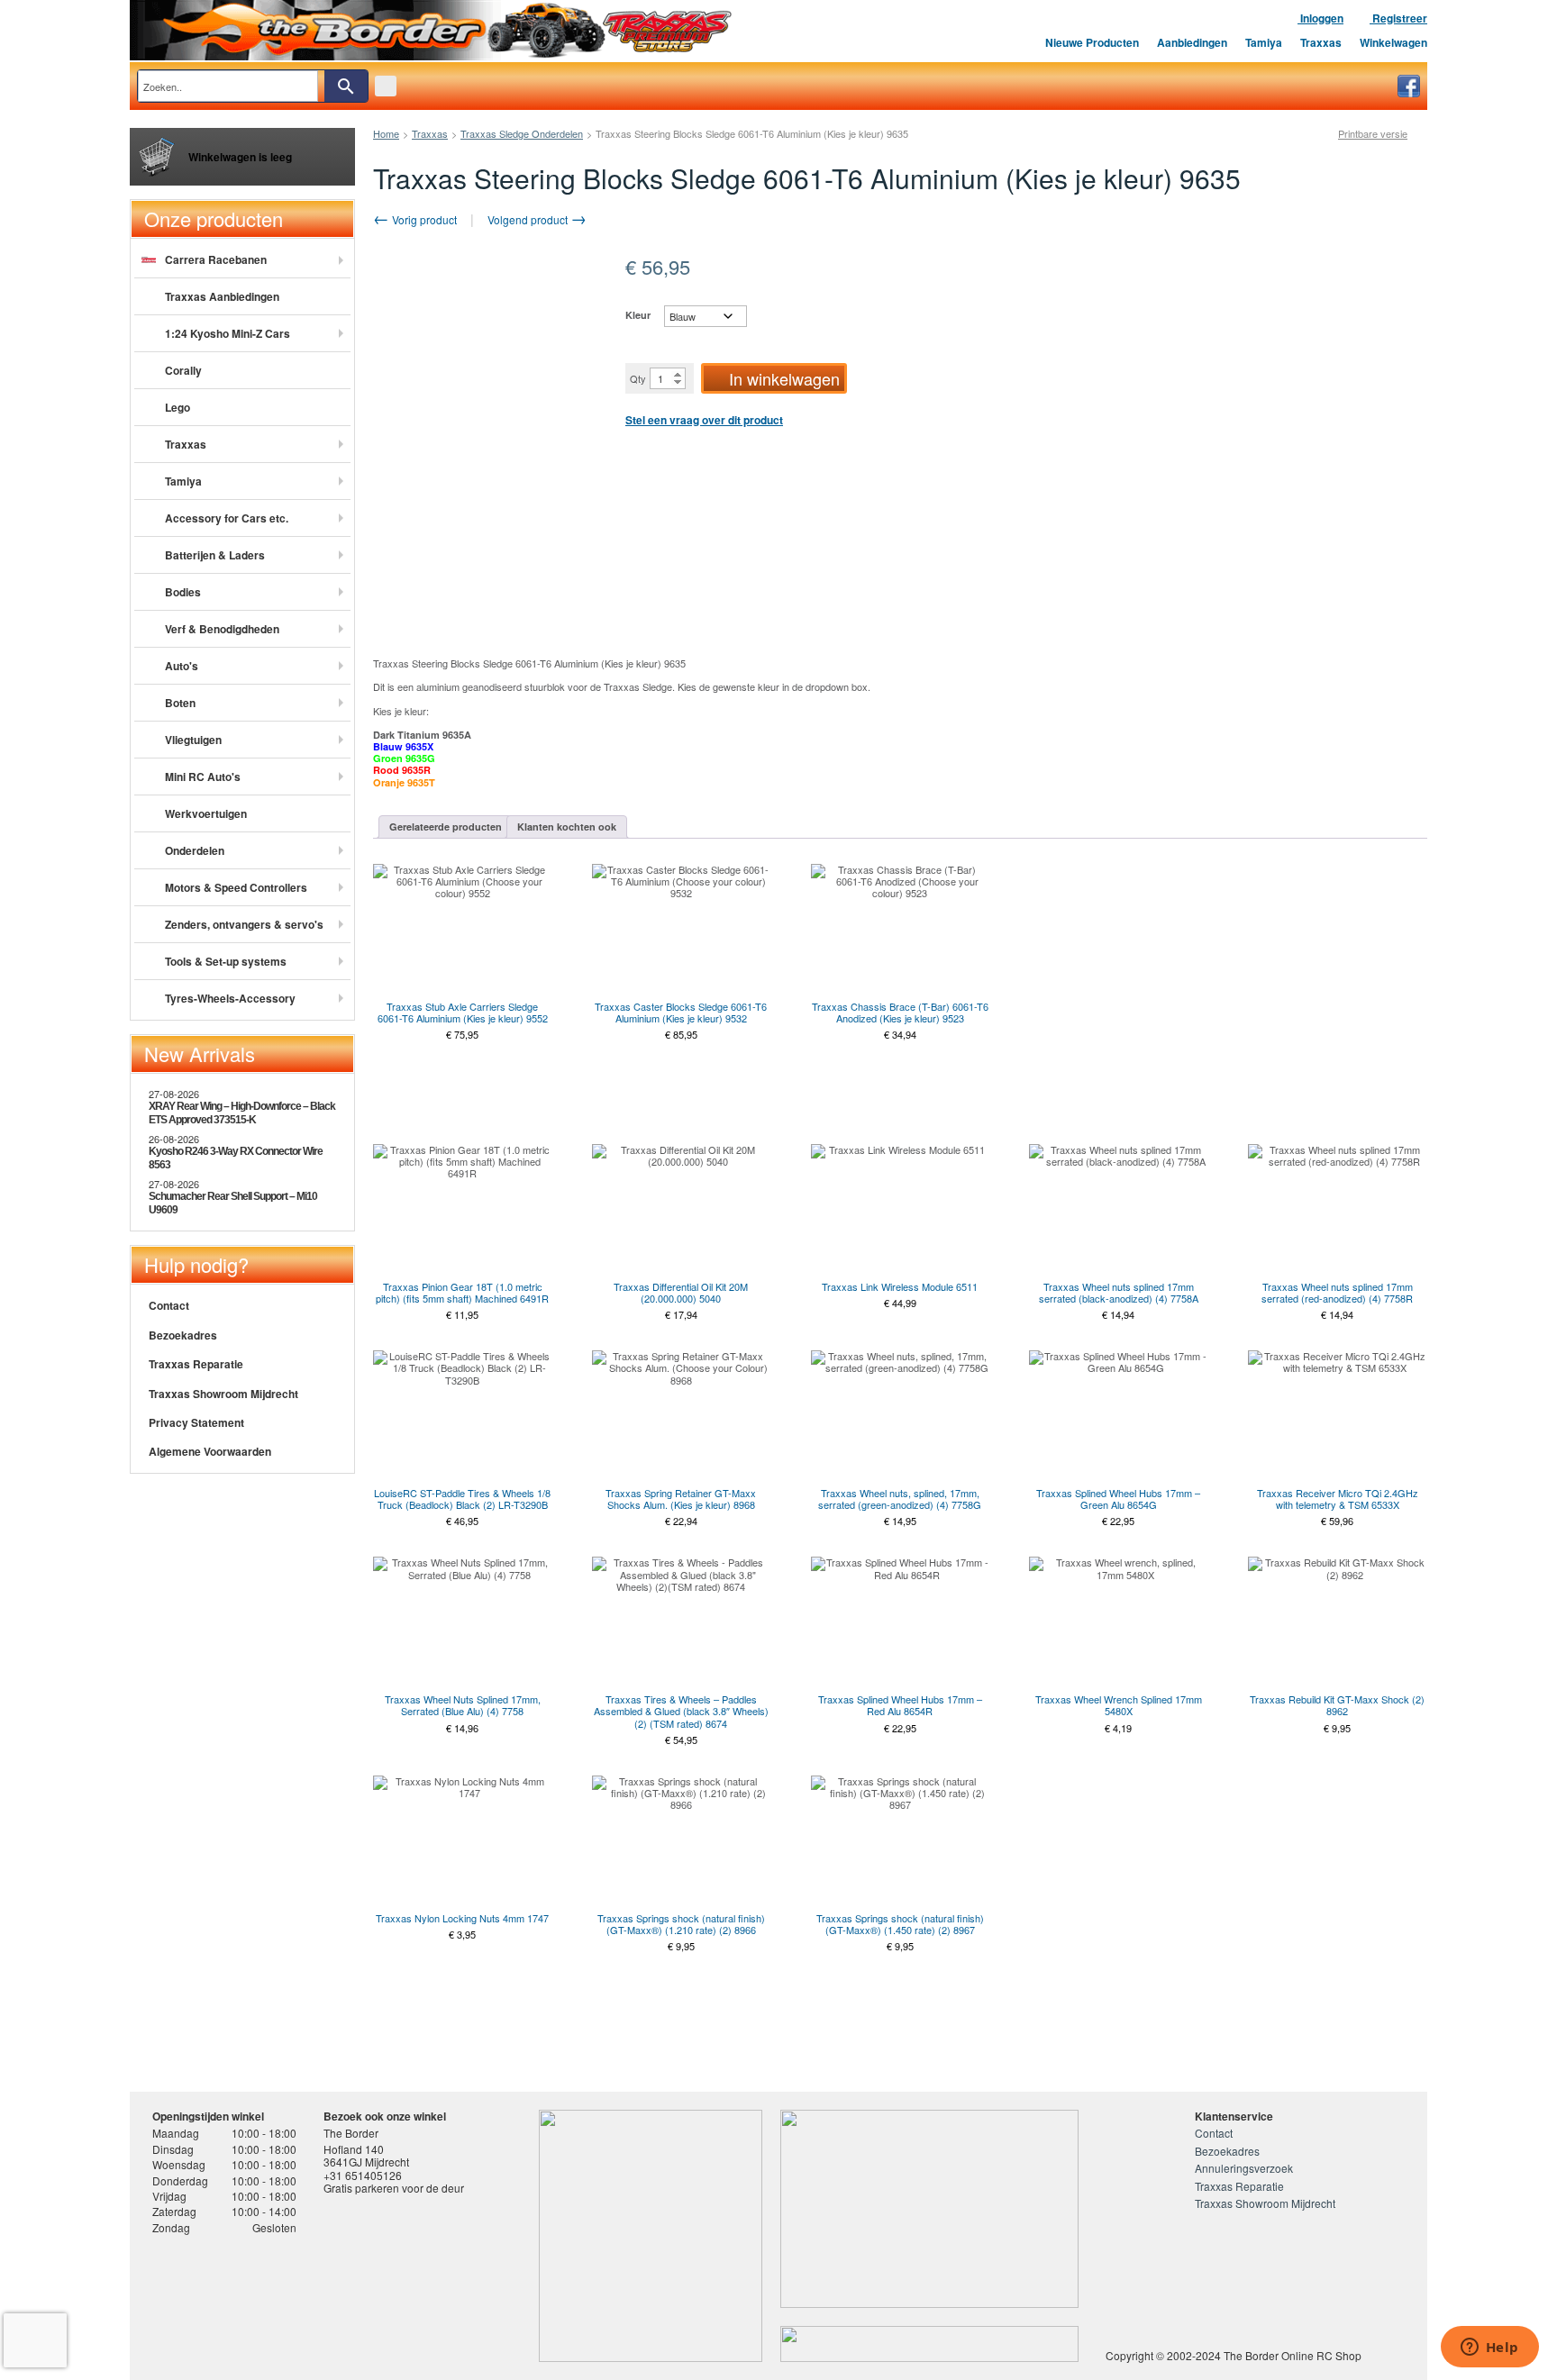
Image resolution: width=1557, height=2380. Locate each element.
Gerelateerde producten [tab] (446, 827)
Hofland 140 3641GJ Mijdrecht (366, 2155)
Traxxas (1321, 42)
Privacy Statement (196, 1422)
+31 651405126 (363, 2175)
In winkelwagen (784, 378)
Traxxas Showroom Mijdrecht (223, 1394)
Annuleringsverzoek (1244, 2168)
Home (386, 133)
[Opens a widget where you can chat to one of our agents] (1489, 2348)
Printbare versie (1373, 134)
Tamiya (1264, 42)
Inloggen (1320, 18)
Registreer (1398, 18)
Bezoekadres (183, 1335)
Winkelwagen (1393, 42)
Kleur (638, 315)
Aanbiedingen (1192, 42)
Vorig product (423, 219)
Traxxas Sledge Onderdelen (522, 133)
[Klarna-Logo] (297, 2302)
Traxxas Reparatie (196, 1364)
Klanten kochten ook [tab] (567, 827)
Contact (169, 1305)
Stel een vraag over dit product (704, 420)
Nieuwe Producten (1092, 42)
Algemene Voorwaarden (210, 1451)
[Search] (346, 86)
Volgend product (529, 219)
